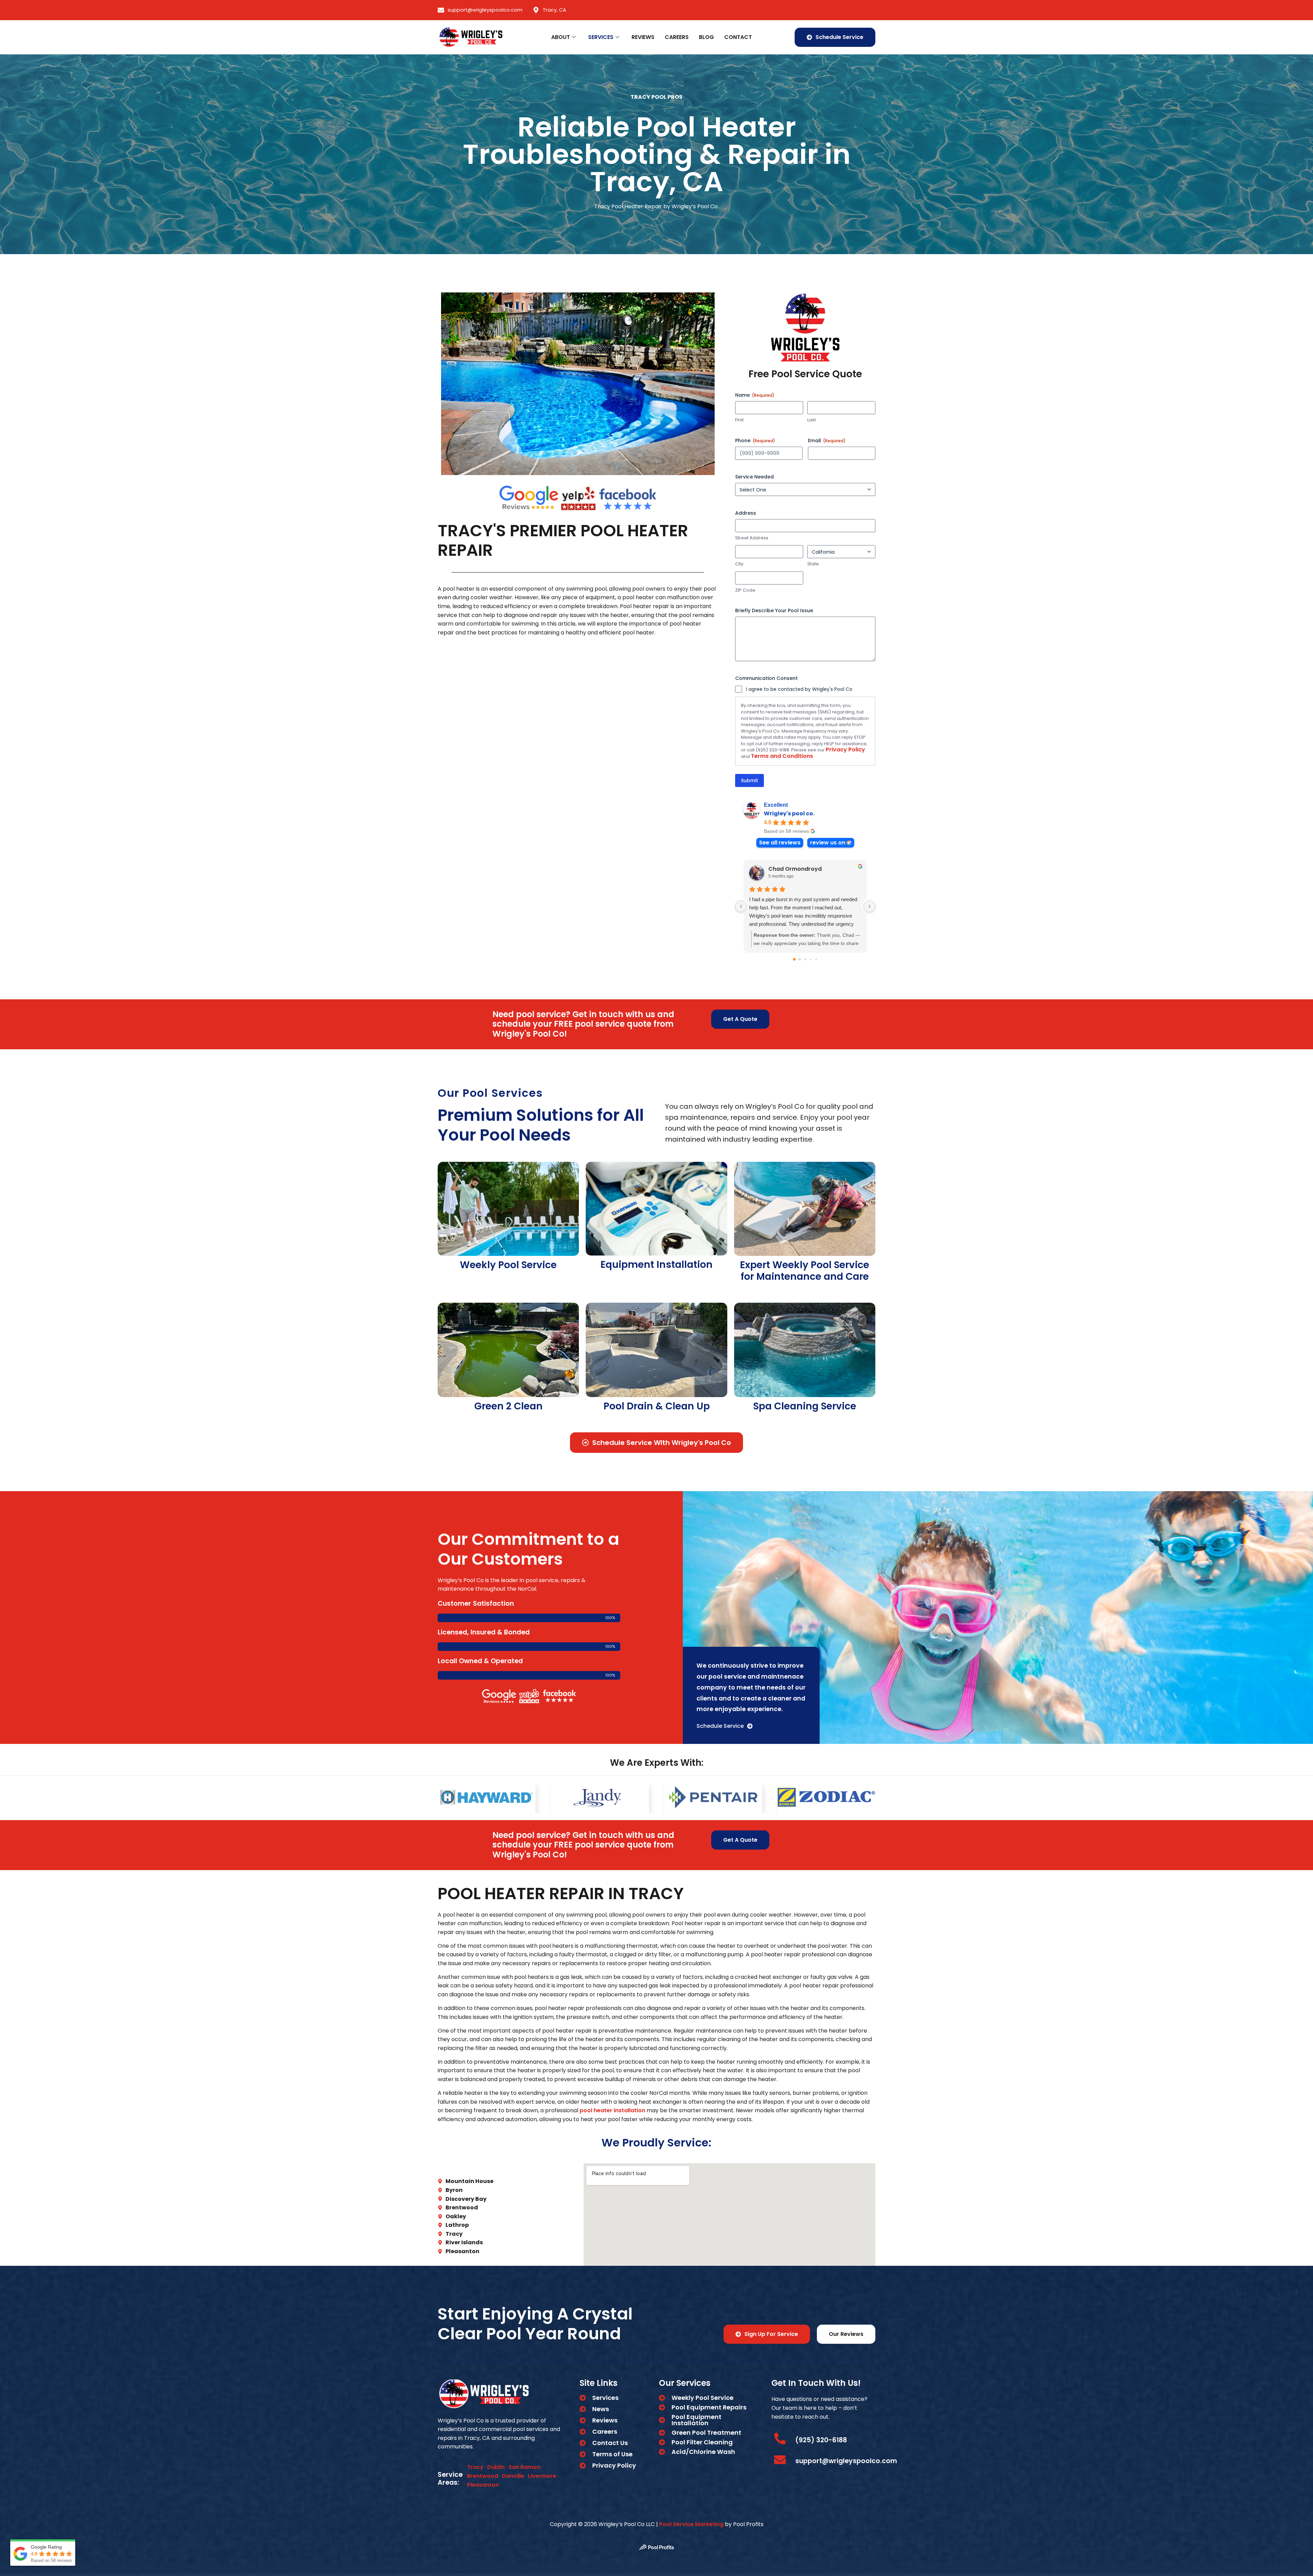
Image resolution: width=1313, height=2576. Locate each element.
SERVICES (601, 37)
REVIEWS (643, 37)
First (739, 420)
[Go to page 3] (811, 959)
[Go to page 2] (805, 959)
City (739, 564)
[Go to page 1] (800, 959)
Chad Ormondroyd (795, 869)
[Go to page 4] (816, 959)
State (813, 564)
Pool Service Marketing (691, 2524)
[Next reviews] (870, 906)
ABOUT (561, 37)
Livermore (542, 2476)
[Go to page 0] (794, 959)
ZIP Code (745, 590)
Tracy (475, 2467)
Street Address (752, 538)
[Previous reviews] (741, 906)
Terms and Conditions (782, 756)
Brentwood (483, 2476)
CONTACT (738, 37)
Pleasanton (483, 2485)
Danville (513, 2476)
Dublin (496, 2467)
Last (812, 420)
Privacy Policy (845, 750)
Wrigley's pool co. (789, 814)
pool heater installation (612, 2110)
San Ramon (524, 2467)
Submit (750, 780)
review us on (828, 843)
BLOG (706, 37)
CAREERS (677, 37)
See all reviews (780, 843)
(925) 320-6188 (821, 2440)
